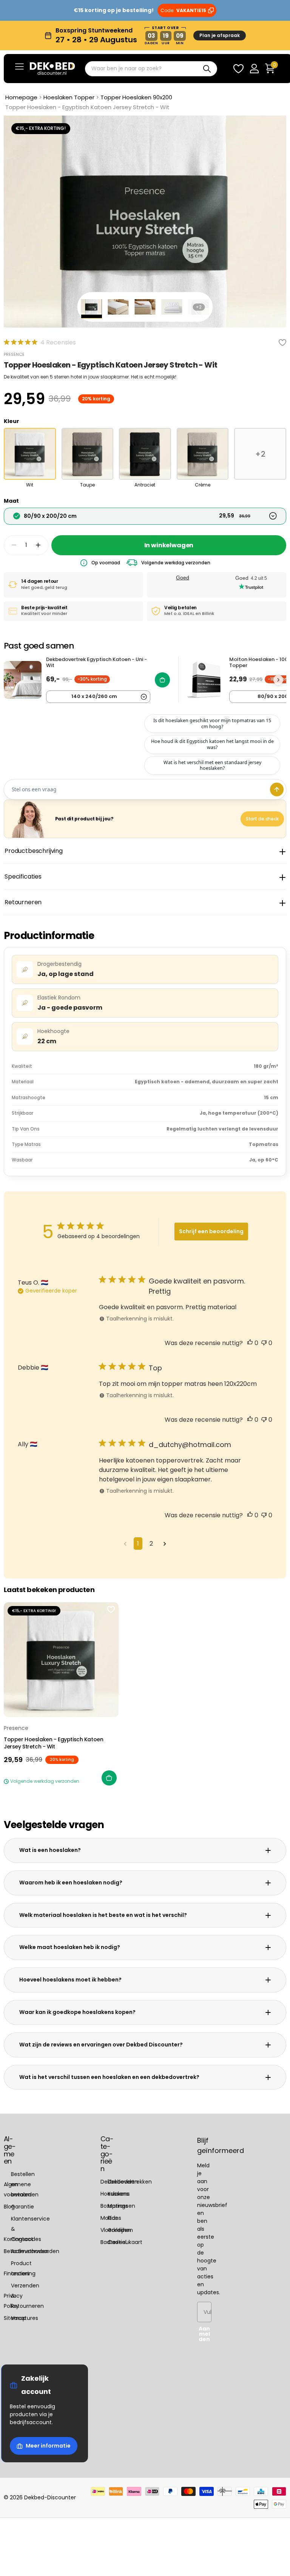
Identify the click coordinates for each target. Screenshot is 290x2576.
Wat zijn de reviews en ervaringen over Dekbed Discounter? (101, 2045)
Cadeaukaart (125, 2242)
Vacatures (25, 2318)
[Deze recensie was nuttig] (250, 1343)
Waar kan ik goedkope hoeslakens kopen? (77, 2012)
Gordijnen (120, 2230)
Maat (11, 501)
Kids (113, 2218)
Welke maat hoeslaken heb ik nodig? (70, 1947)
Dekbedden (123, 2182)
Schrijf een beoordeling (211, 1231)
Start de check (262, 819)
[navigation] (92, 307)
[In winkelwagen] (109, 1778)
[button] (38, 545)
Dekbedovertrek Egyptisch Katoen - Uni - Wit (96, 663)
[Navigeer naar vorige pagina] (125, 1544)
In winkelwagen (169, 545)
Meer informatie (48, 2446)
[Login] (254, 69)
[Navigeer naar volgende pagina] (165, 1544)
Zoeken (207, 69)
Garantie (22, 2207)
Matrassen (121, 2206)
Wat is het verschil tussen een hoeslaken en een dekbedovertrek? (109, 2077)
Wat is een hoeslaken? (50, 1850)
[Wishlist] (238, 69)
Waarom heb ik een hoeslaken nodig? (71, 1883)
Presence (14, 354)
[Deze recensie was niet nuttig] (264, 1343)
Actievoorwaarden (35, 2252)
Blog (9, 2207)
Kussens (118, 2194)
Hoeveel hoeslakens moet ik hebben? (70, 1980)
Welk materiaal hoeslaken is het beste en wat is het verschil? (103, 1915)
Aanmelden (204, 2334)
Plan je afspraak (220, 35)
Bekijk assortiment (19, 66)
